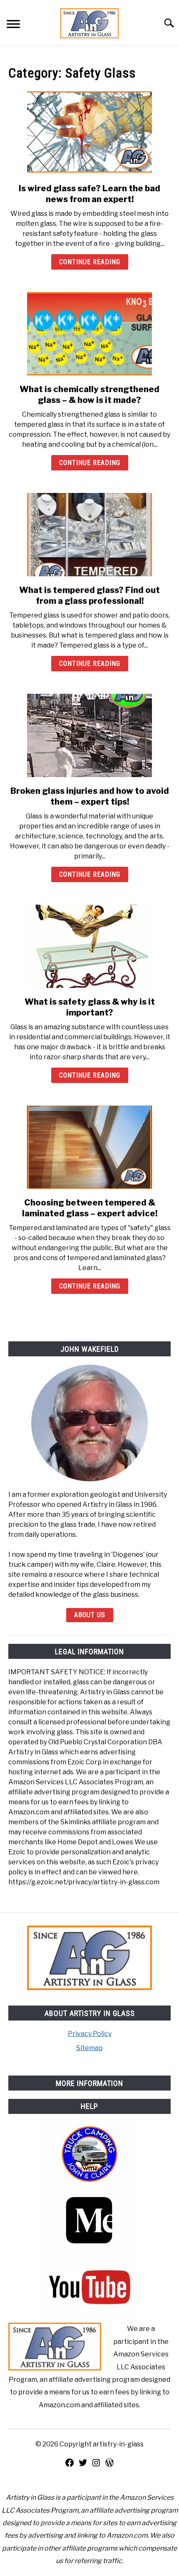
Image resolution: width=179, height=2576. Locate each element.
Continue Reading (90, 262)
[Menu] (13, 25)
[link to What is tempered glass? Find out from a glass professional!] (89, 535)
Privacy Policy (90, 2034)
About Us (90, 1615)
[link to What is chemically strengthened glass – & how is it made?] (89, 334)
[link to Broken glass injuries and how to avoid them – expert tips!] (89, 735)
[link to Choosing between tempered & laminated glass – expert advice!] (89, 1147)
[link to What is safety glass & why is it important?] (89, 946)
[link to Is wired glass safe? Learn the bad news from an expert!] (89, 133)
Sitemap (89, 2048)
